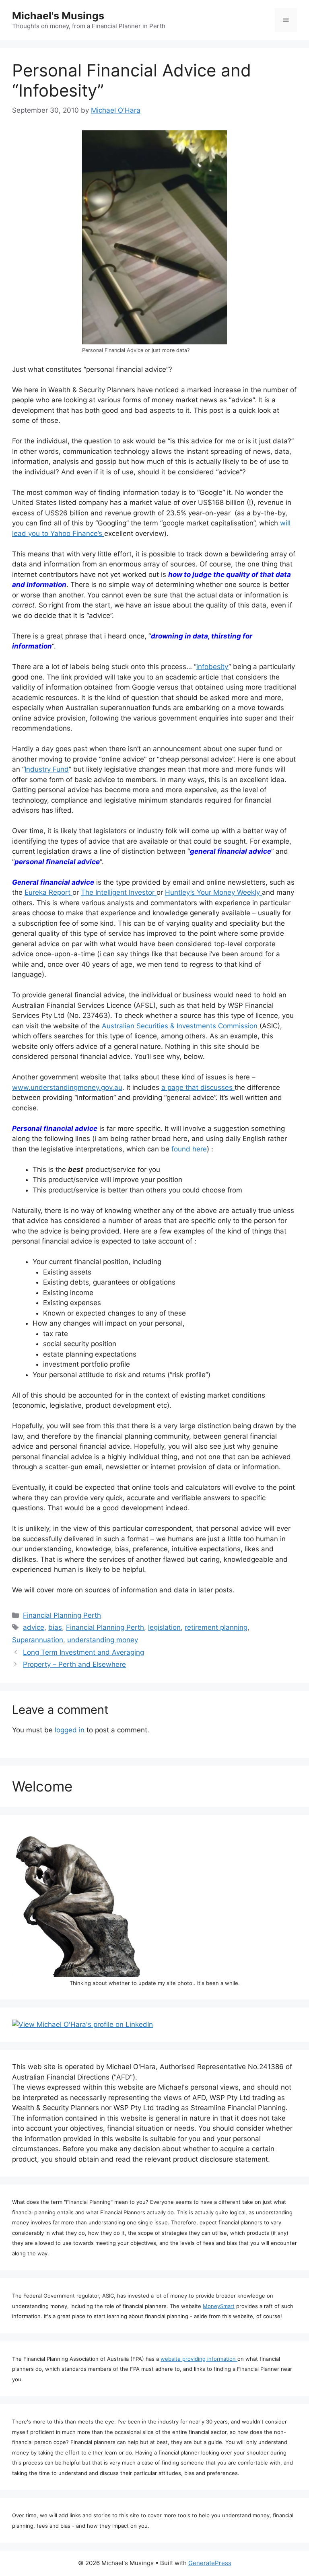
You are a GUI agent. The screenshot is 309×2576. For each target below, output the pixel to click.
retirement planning (216, 1627)
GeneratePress (210, 2563)
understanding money (103, 1640)
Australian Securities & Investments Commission (181, 1026)
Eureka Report (48, 892)
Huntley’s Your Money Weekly (213, 892)
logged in (70, 1730)
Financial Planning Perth (62, 1615)
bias (55, 1627)
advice (34, 1627)
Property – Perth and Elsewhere (74, 1664)
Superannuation (38, 1640)
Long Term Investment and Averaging (83, 1652)
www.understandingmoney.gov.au (67, 1087)
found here (188, 1149)
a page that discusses (198, 1087)
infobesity (212, 667)
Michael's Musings (58, 16)
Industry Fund (47, 769)
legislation (164, 1627)
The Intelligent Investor (119, 892)
